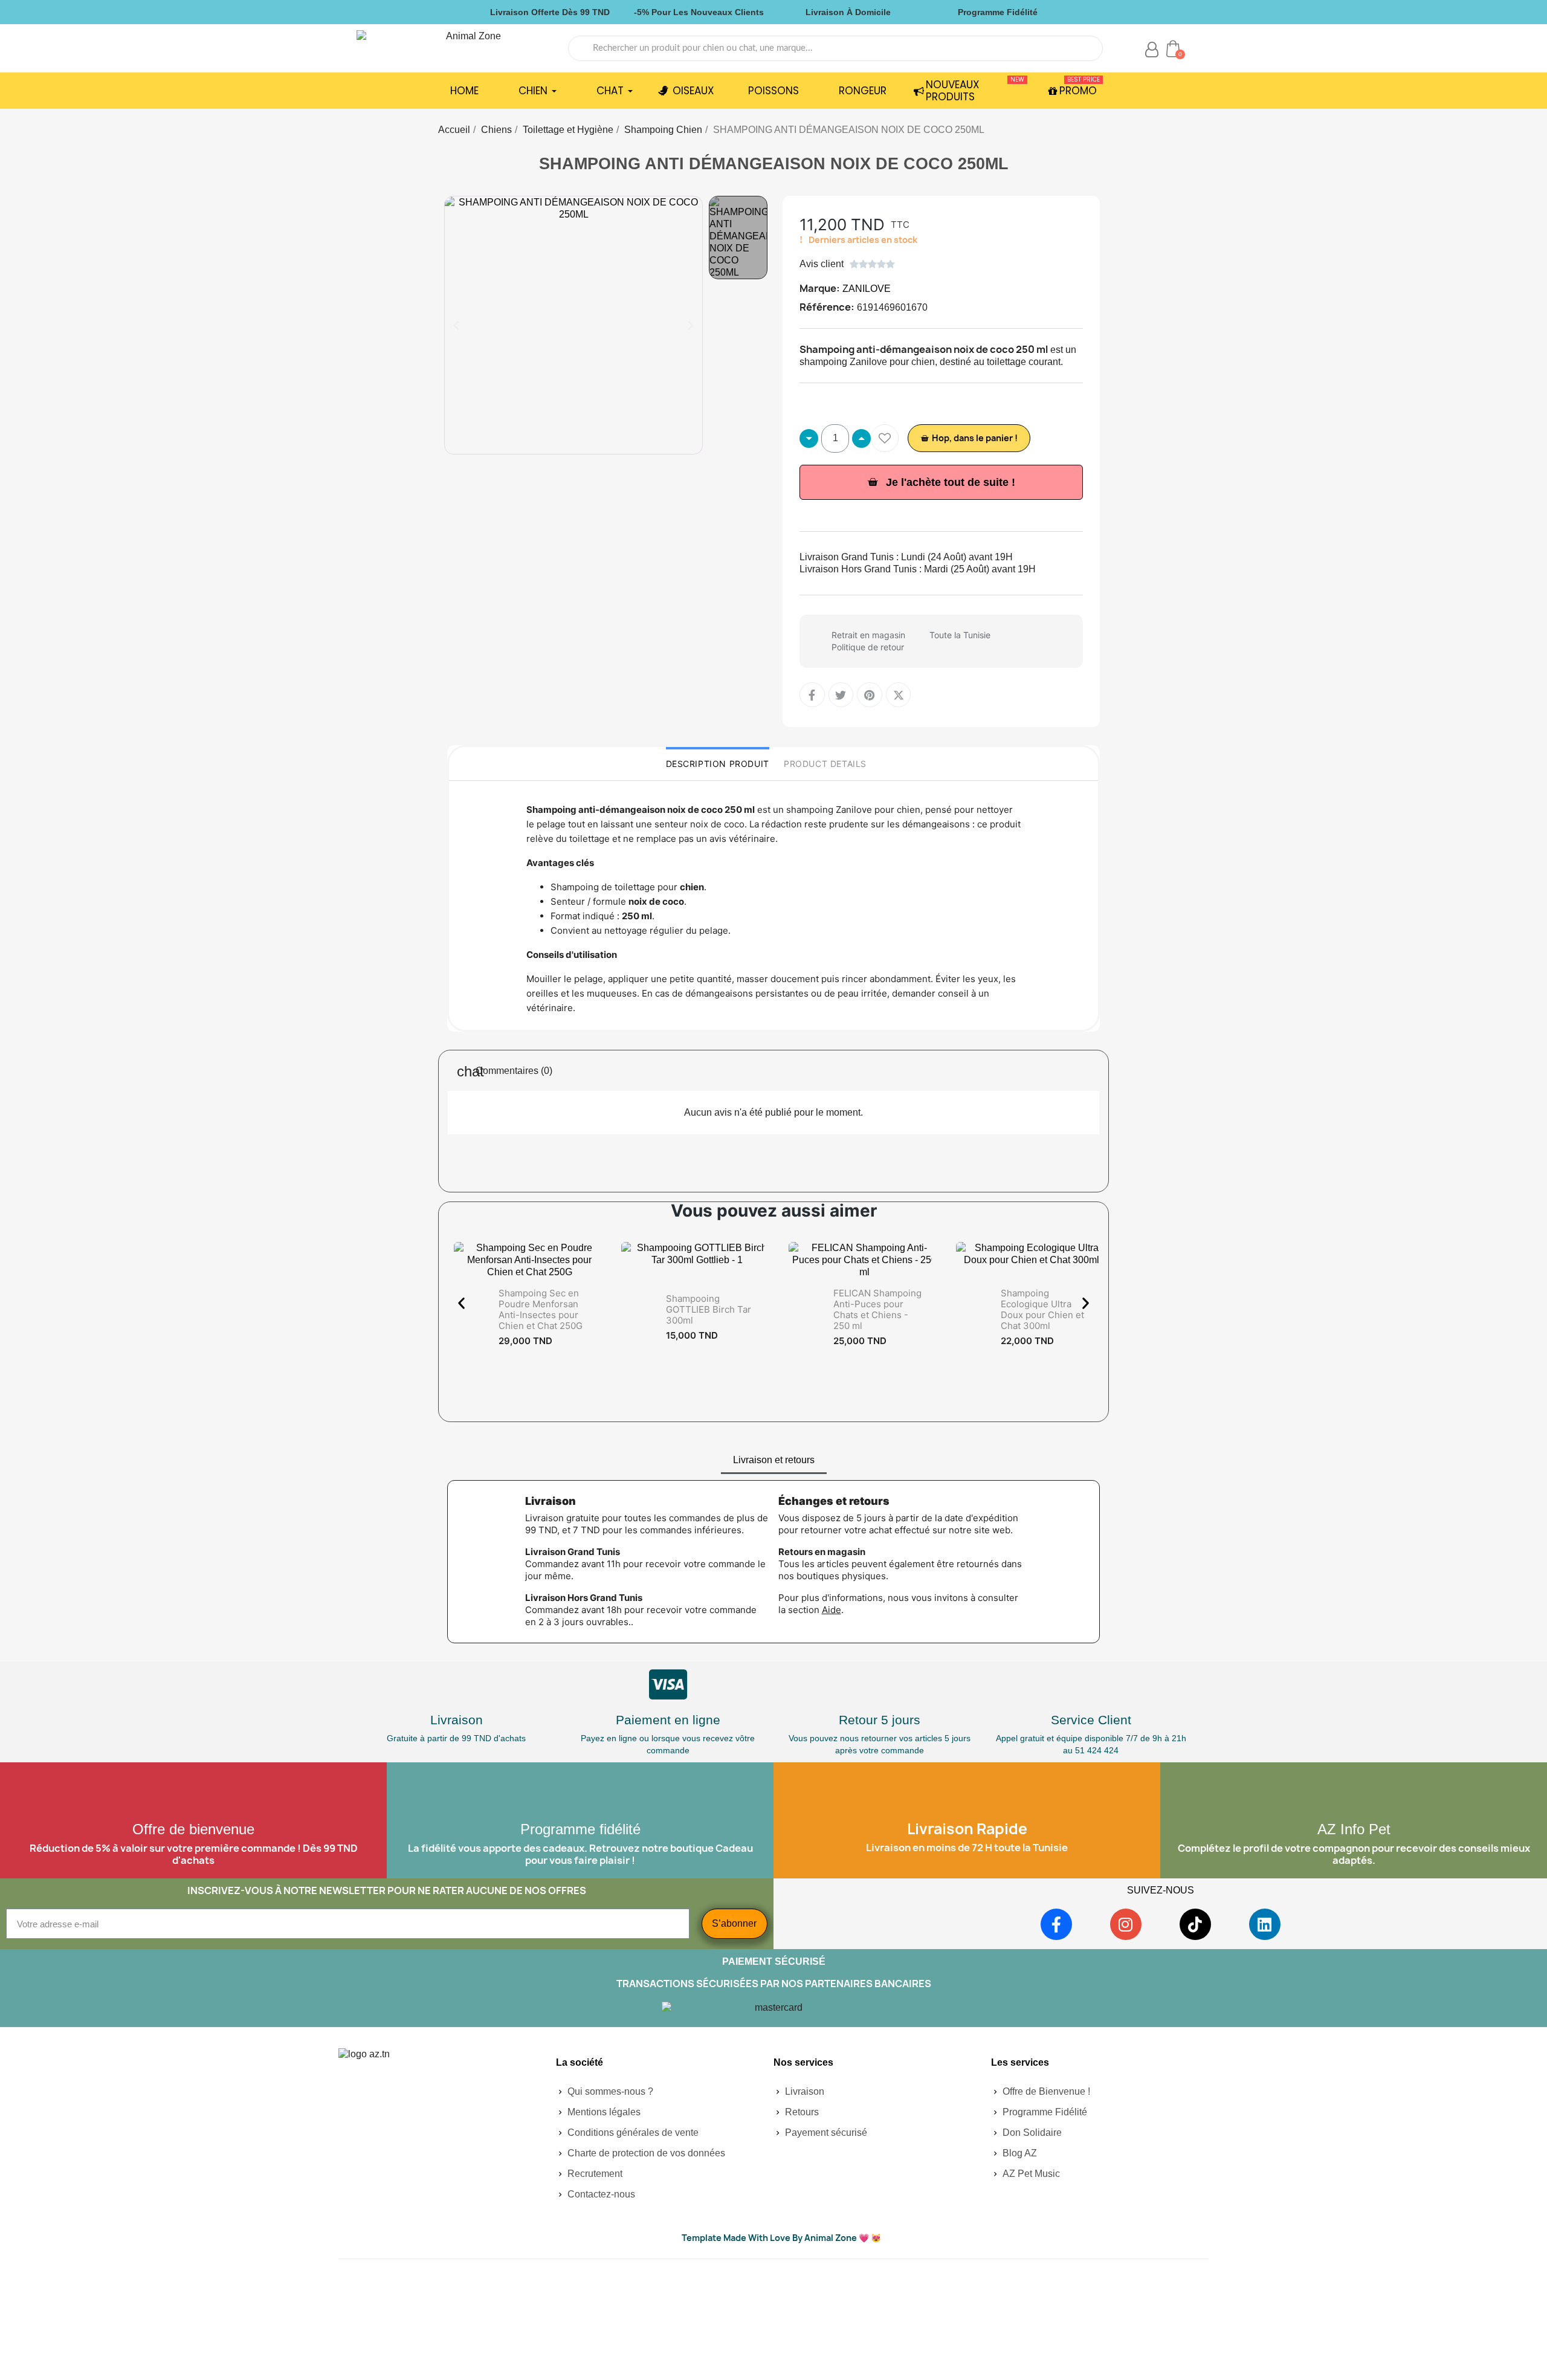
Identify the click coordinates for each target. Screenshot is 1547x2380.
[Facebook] (1056, 1924)
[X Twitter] (899, 695)
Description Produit (718, 764)
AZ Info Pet (1354, 1829)
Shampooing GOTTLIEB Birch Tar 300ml (709, 1309)
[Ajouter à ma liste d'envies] (885, 438)
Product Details (825, 764)
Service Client (1091, 1720)
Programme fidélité (580, 1829)
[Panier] (1173, 48)
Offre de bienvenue (193, 1829)
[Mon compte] (1152, 50)
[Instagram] (1126, 1924)
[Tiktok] (1195, 1924)
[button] (456, 325)
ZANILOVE (867, 289)
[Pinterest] (870, 695)
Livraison (457, 1720)
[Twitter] (841, 695)
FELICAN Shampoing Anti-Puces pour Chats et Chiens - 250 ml (877, 1309)
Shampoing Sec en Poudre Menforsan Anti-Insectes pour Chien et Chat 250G (541, 1309)
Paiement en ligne (668, 1720)
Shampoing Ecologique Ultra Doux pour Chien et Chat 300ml (1042, 1309)
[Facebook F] (812, 695)
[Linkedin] (1265, 1924)
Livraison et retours (774, 1460)
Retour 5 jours (880, 1720)
